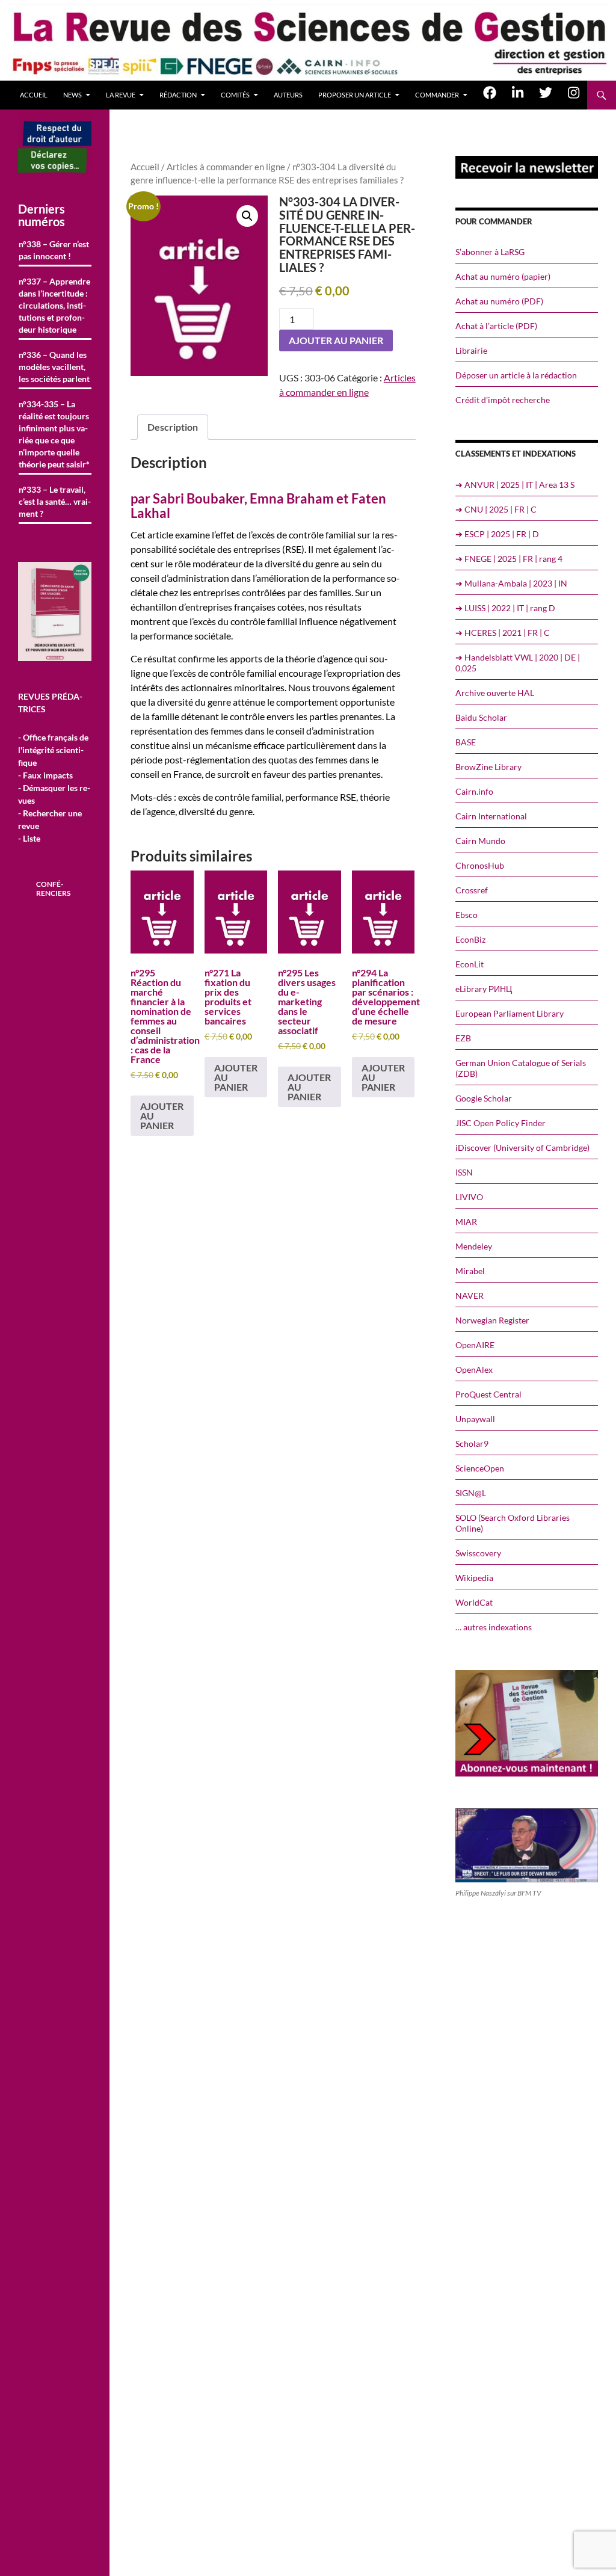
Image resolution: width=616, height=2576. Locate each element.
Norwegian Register (492, 1320)
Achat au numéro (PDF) (499, 301)
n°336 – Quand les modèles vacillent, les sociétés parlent (54, 367)
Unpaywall (475, 1419)
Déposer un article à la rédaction (516, 375)
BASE (466, 742)
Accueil (34, 95)
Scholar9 (472, 1444)
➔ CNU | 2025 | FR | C (496, 509)
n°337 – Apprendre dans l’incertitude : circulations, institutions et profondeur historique (54, 305)
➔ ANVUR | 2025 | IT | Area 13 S (515, 485)
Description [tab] (173, 427)
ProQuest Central (488, 1394)
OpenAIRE (475, 1345)
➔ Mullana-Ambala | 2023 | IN (511, 583)
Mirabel (470, 1271)
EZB (463, 1038)
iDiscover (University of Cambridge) (522, 1148)
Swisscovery (478, 1553)
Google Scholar (484, 1098)
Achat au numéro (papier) (503, 276)
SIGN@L (471, 1493)
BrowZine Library (488, 767)
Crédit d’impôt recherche (503, 400)
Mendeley (474, 1246)
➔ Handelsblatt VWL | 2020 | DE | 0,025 (518, 663)
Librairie (471, 350)
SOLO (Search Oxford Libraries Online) (513, 1523)
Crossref (472, 890)
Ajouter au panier (336, 340)
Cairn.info (474, 791)
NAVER (470, 1296)
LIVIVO (469, 1197)
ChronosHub (480, 865)
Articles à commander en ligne (226, 167)
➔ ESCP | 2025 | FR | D (497, 534)
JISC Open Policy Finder (500, 1123)
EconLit (470, 964)
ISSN (464, 1172)
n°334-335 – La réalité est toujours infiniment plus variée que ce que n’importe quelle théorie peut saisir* (54, 434)
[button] (247, 216)
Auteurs (288, 95)
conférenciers (53, 889)
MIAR (466, 1222)
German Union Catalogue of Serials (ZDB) (521, 1068)
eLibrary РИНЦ (484, 989)
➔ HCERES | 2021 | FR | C (503, 633)
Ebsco (467, 915)
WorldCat (474, 1602)
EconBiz (470, 939)
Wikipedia (474, 1578)
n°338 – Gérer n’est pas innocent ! (54, 250)
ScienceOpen (480, 1468)
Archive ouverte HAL (495, 693)
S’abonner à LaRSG (490, 252)
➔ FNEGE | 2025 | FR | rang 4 (509, 559)
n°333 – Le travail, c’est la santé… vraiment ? (55, 501)
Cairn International (491, 816)
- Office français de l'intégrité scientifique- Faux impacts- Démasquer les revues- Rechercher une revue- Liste (54, 788)
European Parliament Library (510, 1013)
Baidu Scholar (481, 717)
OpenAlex (474, 1370)
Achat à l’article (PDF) (496, 326)
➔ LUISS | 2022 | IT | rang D (505, 608)
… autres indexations (494, 1627)
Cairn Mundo (480, 841)
